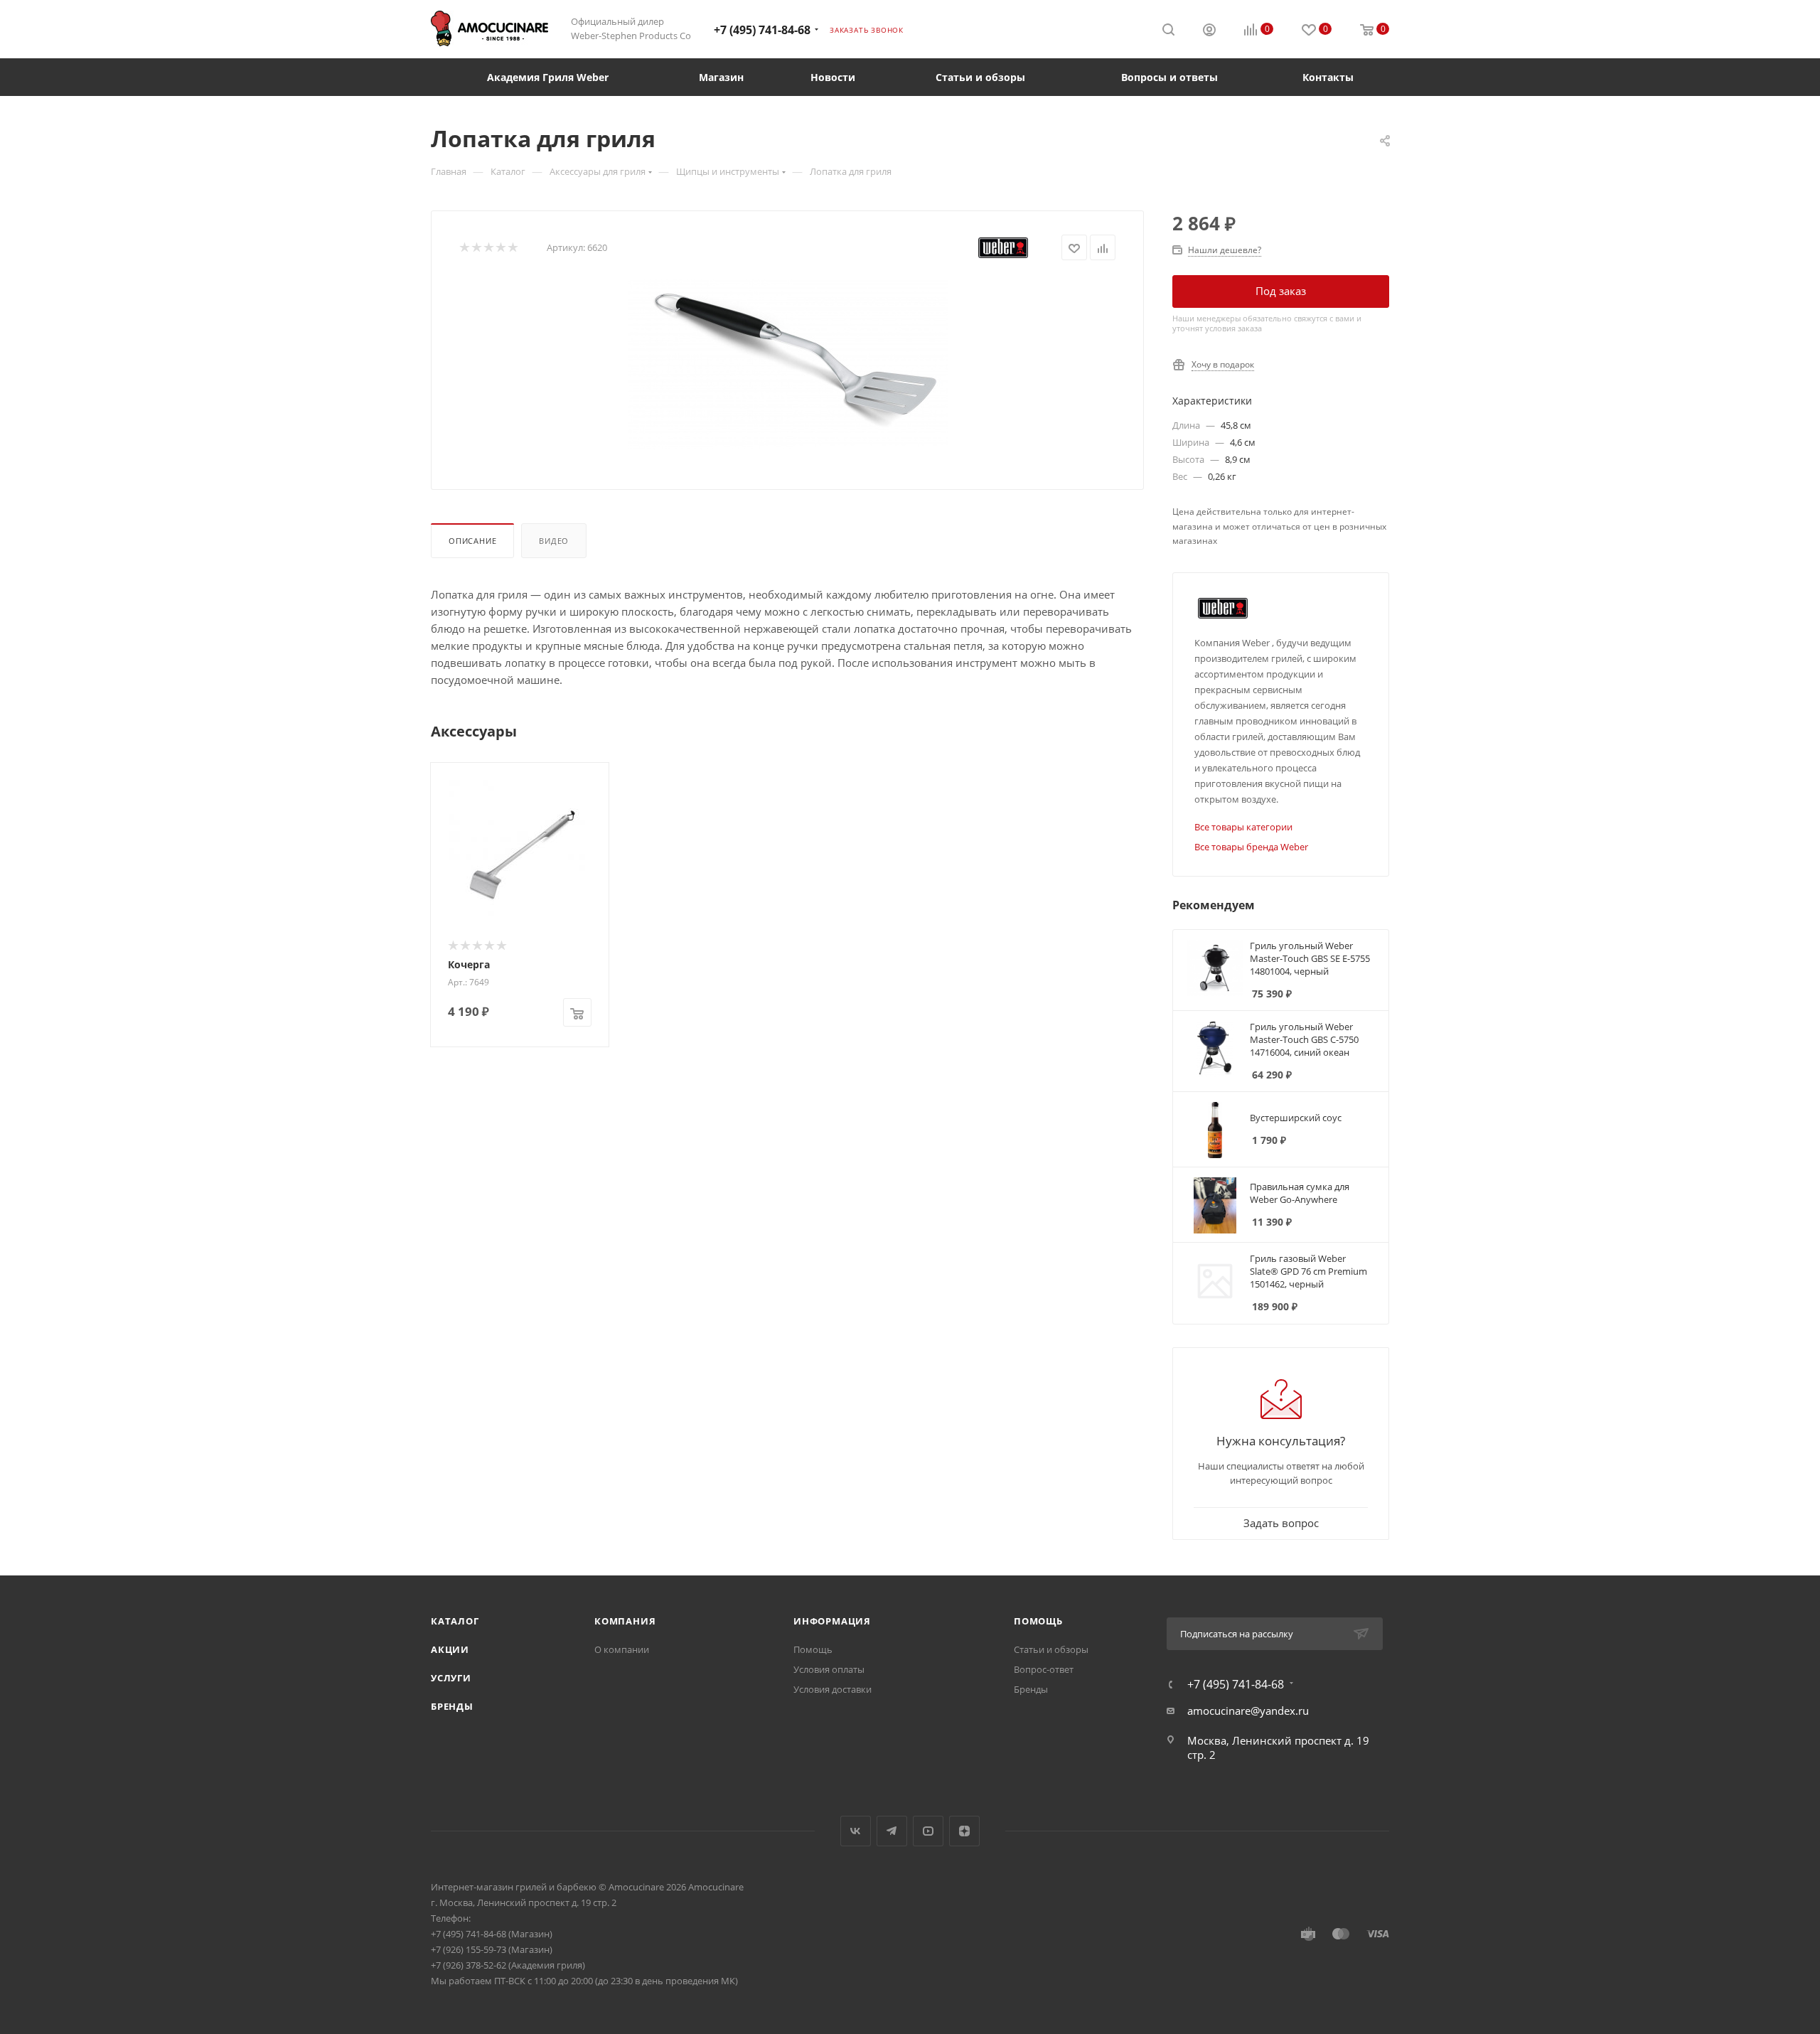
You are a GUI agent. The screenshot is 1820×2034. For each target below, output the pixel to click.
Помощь (813, 1649)
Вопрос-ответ (1044, 1669)
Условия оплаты (829, 1669)
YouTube (928, 1831)
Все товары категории (1243, 827)
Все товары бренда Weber (1251, 847)
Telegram (892, 1831)
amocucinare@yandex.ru (1248, 1711)
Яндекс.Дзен (964, 1831)
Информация (832, 1621)
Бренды (452, 1706)
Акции (450, 1649)
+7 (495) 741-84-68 (762, 30)
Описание (472, 541)
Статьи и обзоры (1051, 1649)
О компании (622, 1649)
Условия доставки (833, 1689)
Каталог (455, 1621)
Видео (554, 541)
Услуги (451, 1678)
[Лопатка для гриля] (788, 364)
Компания (625, 1621)
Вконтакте (856, 1831)
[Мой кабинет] (1209, 31)
